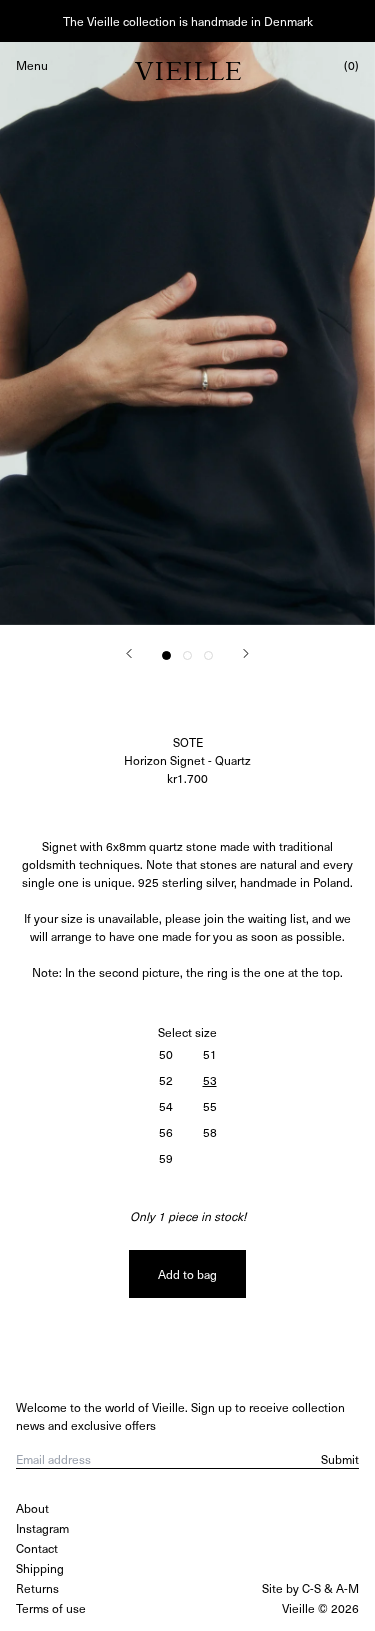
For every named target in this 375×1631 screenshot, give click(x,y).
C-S (311, 1588)
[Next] (246, 653)
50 (166, 1054)
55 (210, 1106)
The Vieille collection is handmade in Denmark (188, 21)
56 (166, 1132)
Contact (37, 1548)
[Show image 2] (187, 655)
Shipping (40, 1568)
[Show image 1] (166, 655)
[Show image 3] (208, 655)
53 (210, 1080)
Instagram (42, 1528)
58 (210, 1132)
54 (166, 1106)
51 (210, 1054)
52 (166, 1080)
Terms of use (51, 1608)
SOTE (188, 742)
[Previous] (129, 653)
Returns (37, 1588)
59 (166, 1158)
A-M (347, 1588)
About (32, 1508)
